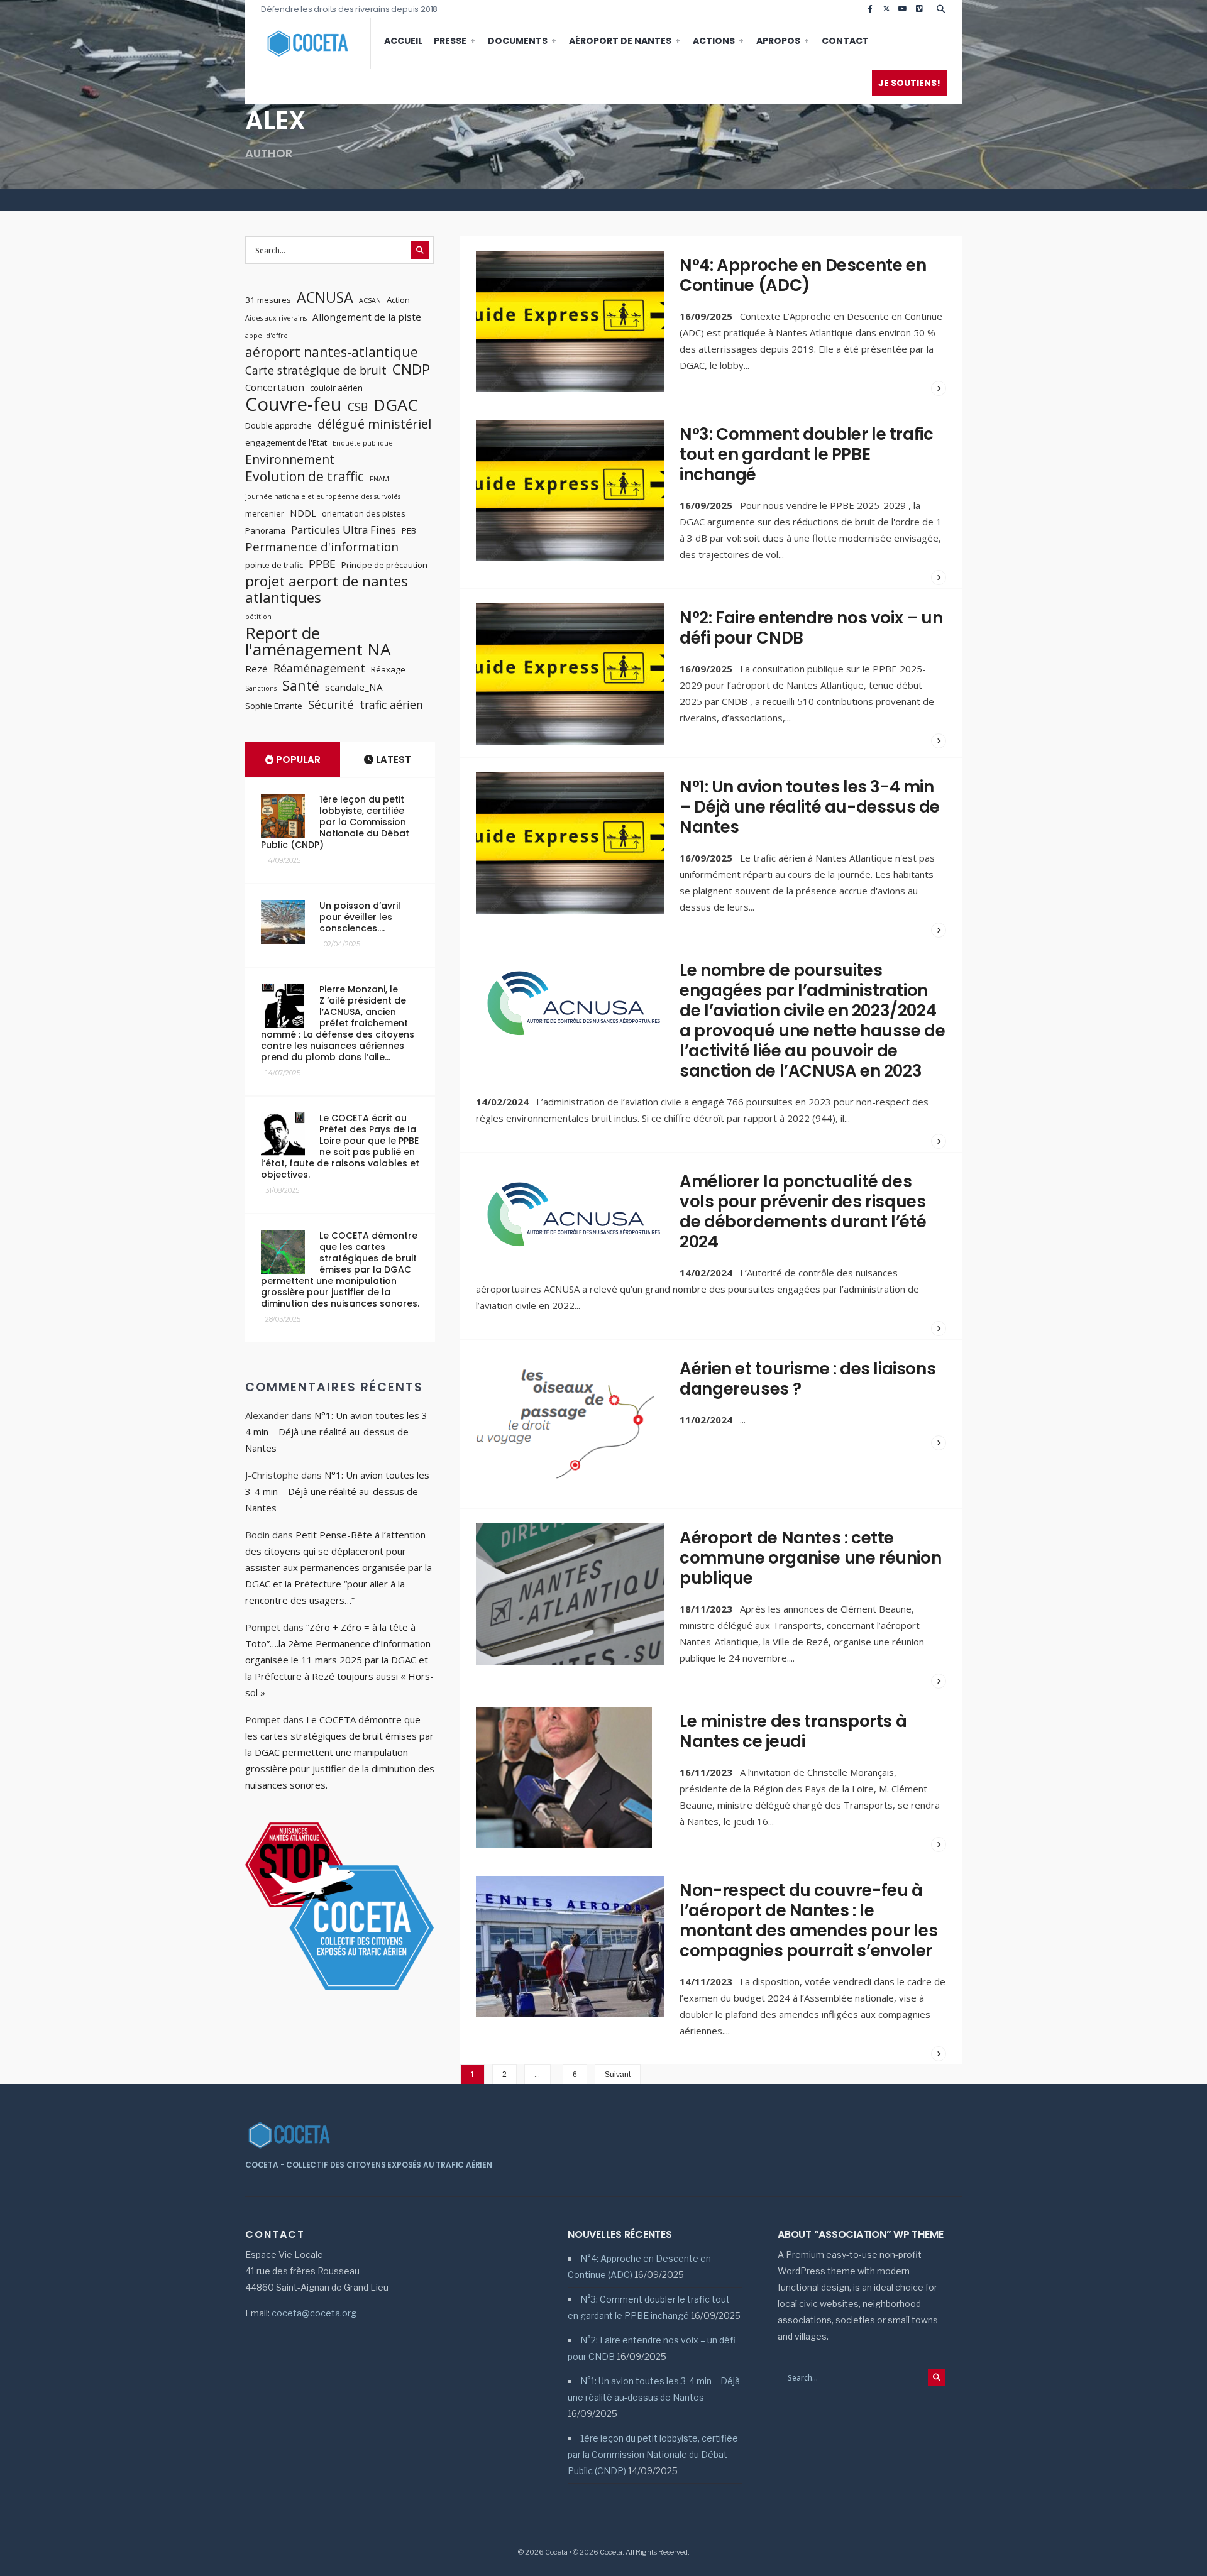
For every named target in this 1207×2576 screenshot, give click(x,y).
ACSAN (370, 300)
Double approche (278, 425)
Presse (450, 41)
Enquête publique (363, 443)
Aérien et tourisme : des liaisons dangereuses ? (807, 1379)
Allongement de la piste (367, 317)
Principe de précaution (384, 565)
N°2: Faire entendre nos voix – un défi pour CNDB (811, 628)
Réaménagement (319, 668)
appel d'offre (267, 336)
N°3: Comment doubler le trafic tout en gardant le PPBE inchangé (806, 454)
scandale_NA (354, 687)
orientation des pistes (364, 513)
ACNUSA (325, 297)
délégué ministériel (374, 424)
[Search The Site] (943, 9)
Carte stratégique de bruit (316, 370)
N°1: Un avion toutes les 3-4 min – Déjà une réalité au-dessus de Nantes (810, 807)
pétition (258, 617)
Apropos (778, 41)
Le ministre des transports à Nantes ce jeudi (793, 1731)
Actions (714, 41)
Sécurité (331, 704)
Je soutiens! (909, 83)
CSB (358, 407)
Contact (845, 41)
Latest (392, 759)
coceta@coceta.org (314, 2313)
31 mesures (268, 300)
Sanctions (261, 688)
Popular (297, 759)
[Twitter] (886, 9)
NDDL (303, 513)
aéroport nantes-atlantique (332, 352)
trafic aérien (391, 704)
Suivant (618, 2075)
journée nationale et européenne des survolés (323, 496)
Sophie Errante (274, 706)
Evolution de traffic (305, 476)
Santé (301, 686)
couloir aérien (336, 388)
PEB (409, 530)
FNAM (379, 479)
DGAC (395, 405)
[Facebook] (870, 9)
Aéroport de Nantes (620, 41)
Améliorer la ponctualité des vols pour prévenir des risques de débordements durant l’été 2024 (803, 1212)
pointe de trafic (274, 565)
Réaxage (388, 669)
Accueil (403, 41)
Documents (518, 41)
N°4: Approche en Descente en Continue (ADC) (803, 275)
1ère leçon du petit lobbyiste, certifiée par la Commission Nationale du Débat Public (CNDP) (335, 822)
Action (398, 300)
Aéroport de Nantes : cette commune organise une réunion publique (810, 1558)
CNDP (411, 370)
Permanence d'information (322, 547)
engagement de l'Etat (286, 442)
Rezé (256, 669)
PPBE (322, 564)
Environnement (290, 459)
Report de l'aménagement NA (318, 641)
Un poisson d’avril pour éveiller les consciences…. (360, 917)
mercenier (265, 513)
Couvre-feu (294, 404)
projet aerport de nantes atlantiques (327, 589)
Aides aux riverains (276, 318)
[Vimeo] (919, 9)
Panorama (265, 530)
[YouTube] (903, 9)
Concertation (275, 387)
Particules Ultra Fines (344, 529)
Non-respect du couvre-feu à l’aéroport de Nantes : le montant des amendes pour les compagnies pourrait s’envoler (808, 1921)
